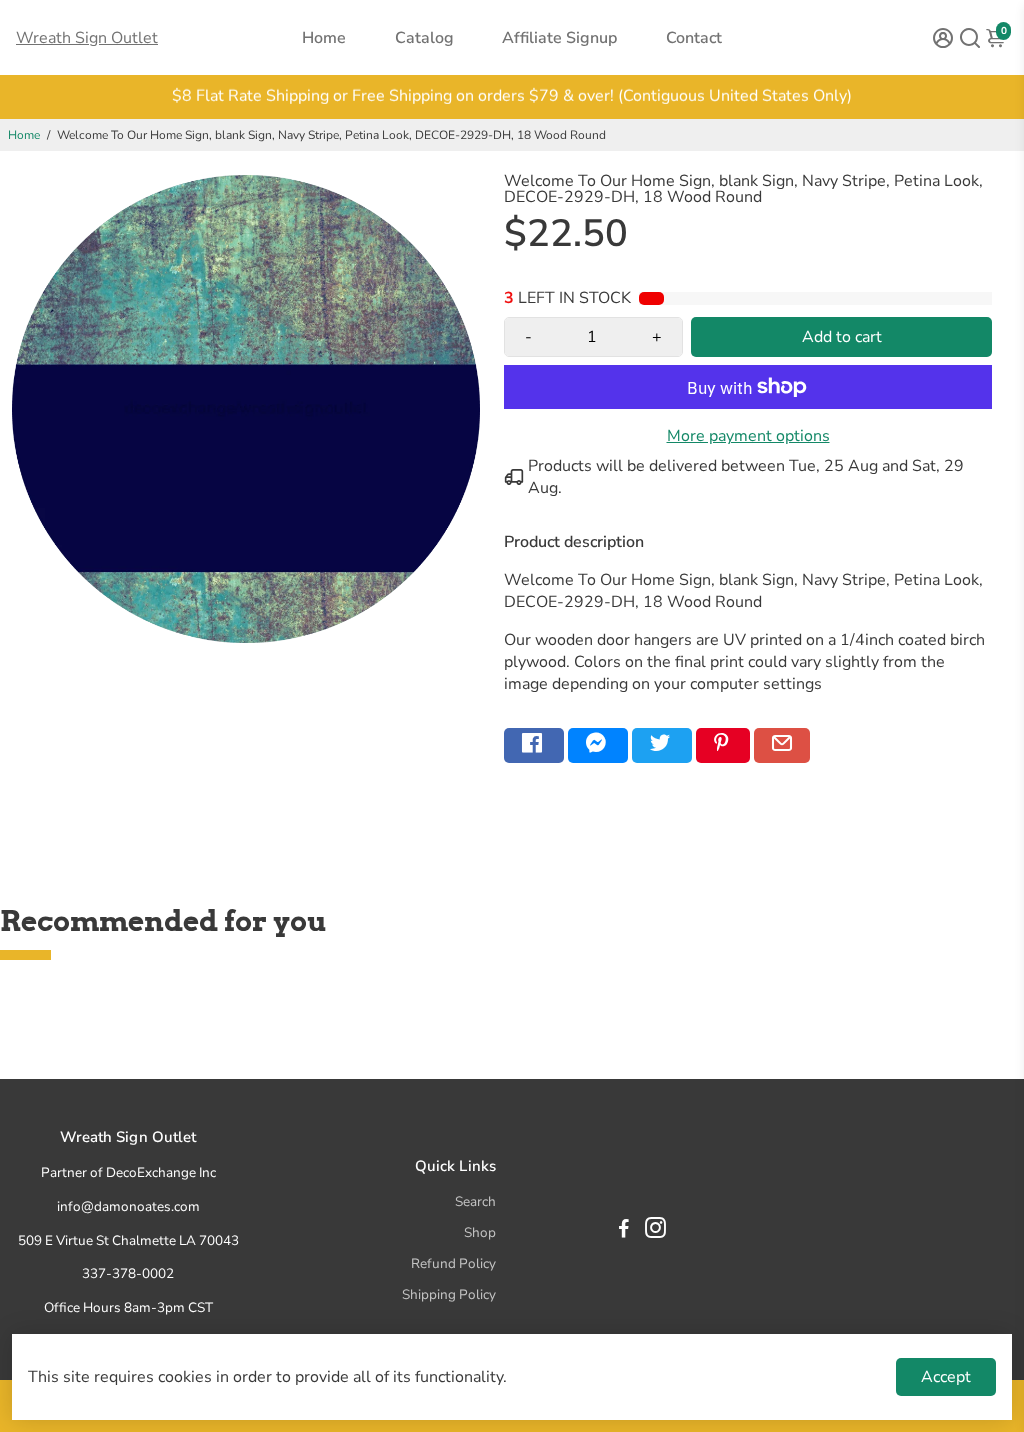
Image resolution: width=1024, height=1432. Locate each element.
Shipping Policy (449, 1294)
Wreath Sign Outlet (87, 38)
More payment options (748, 436)
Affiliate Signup (559, 38)
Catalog (424, 38)
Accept (946, 1377)
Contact (694, 38)
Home (324, 38)
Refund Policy (453, 1263)
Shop (480, 1232)
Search (475, 1201)
